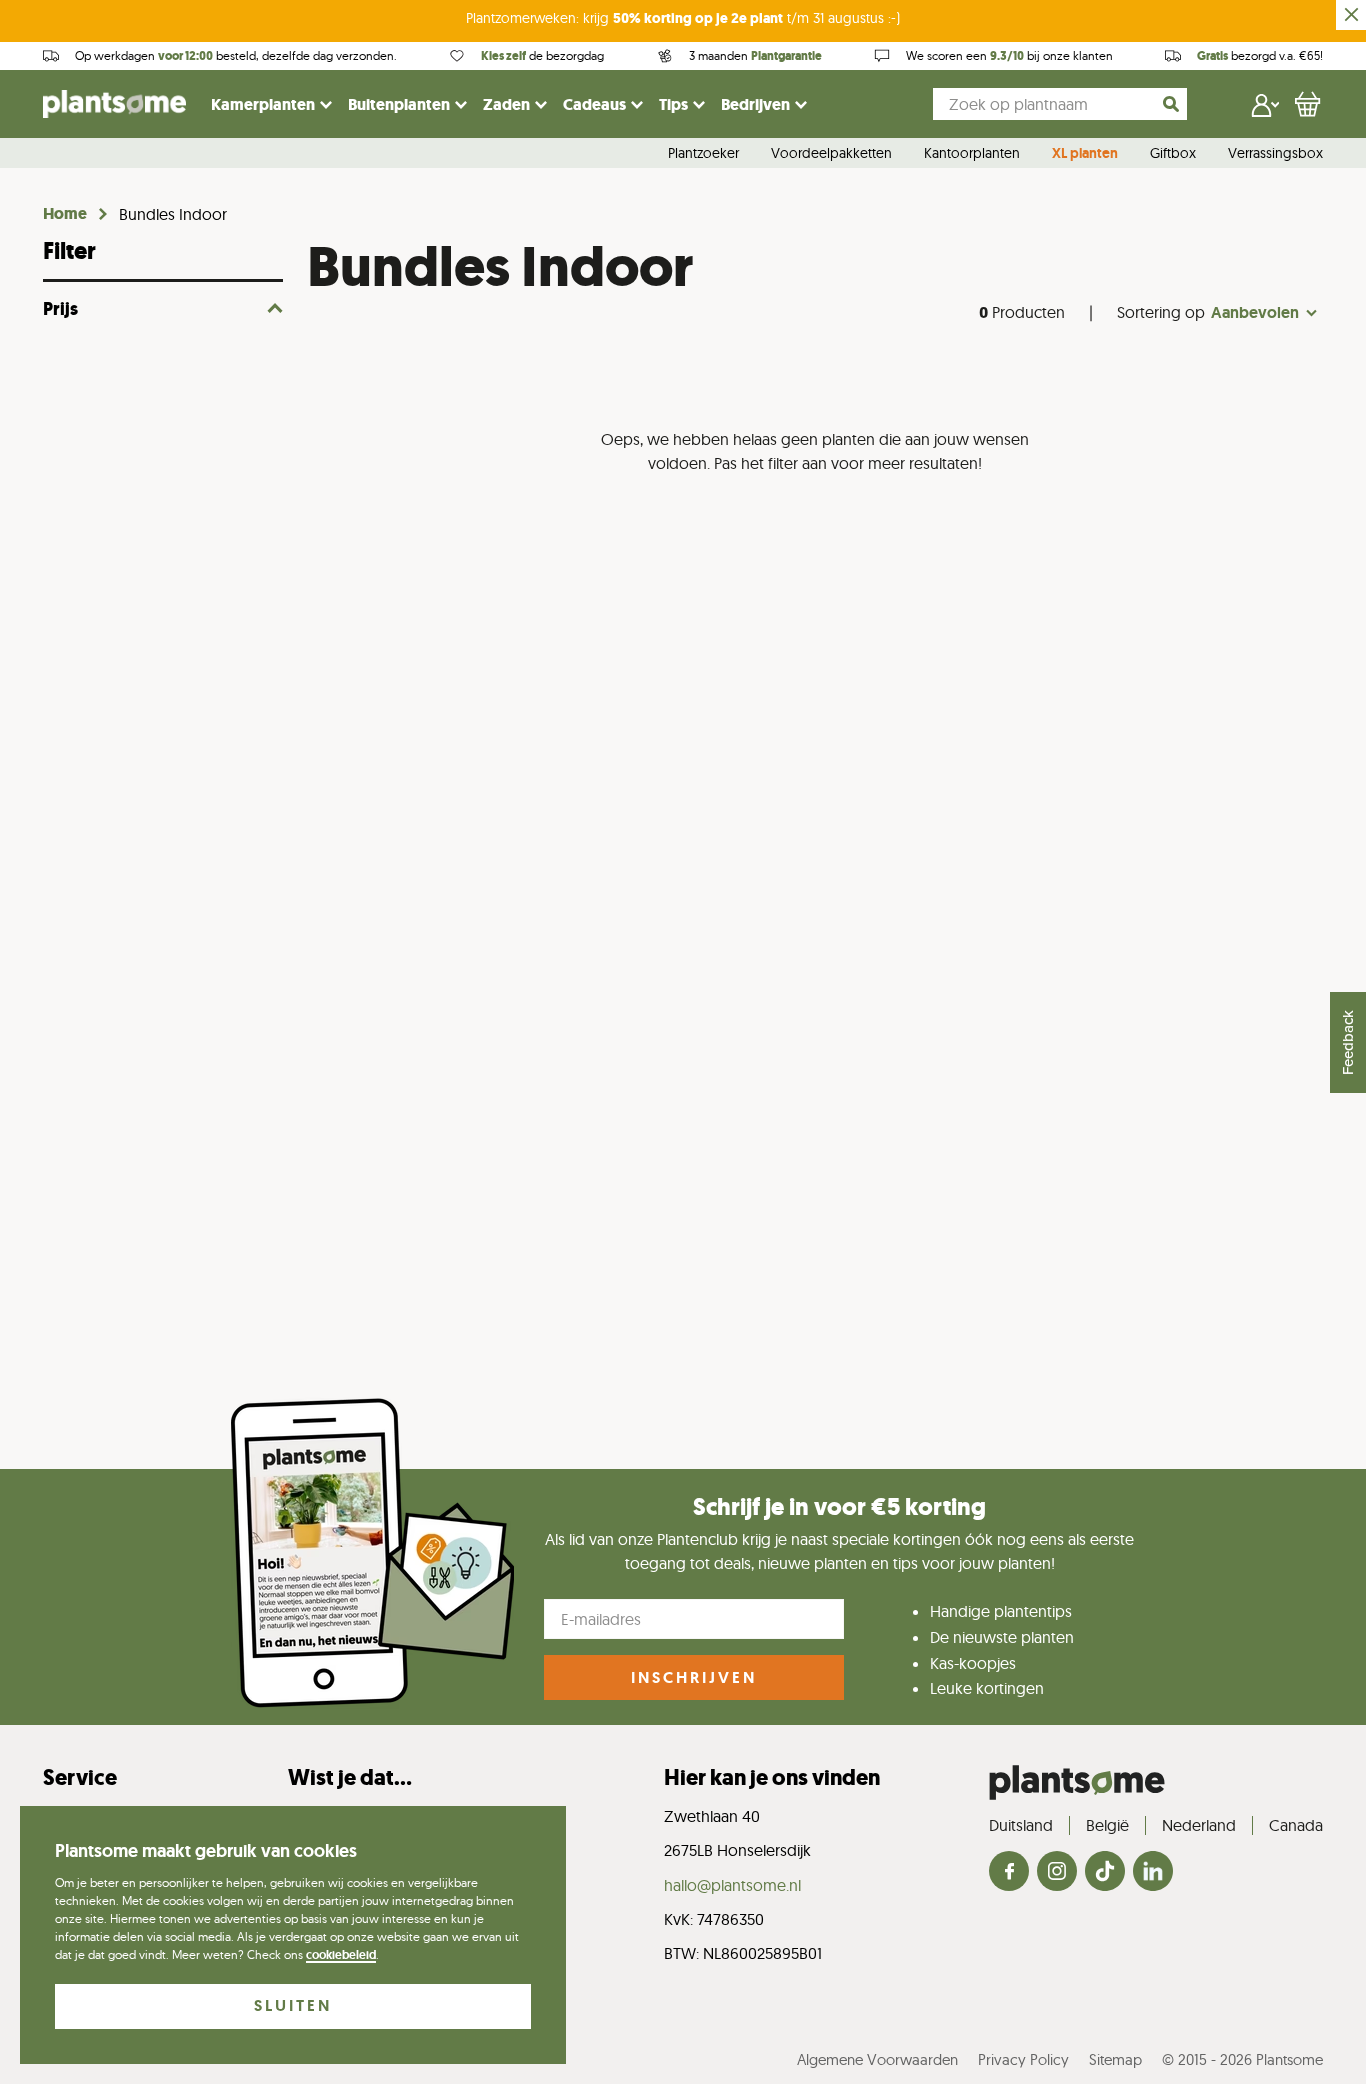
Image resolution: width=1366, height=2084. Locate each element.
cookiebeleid (341, 1955)
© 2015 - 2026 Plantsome (1242, 2059)
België (1107, 1825)
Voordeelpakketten (831, 154)
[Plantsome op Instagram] (1057, 1872)
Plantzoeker (703, 154)
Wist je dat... (350, 1777)
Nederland (1199, 1825)
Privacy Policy (1023, 2059)
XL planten (1085, 154)
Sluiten (293, 2005)
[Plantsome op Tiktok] (1105, 1872)
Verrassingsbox (1275, 154)
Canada (1296, 1825)
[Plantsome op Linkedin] (1153, 1872)
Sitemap (1115, 2059)
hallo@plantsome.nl (732, 1885)
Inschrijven (694, 1677)
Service (80, 1777)
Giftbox (1173, 154)
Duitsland (1021, 1825)
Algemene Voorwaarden (877, 2059)
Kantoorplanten (972, 154)
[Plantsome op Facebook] (1009, 1872)
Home (65, 214)
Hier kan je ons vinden (772, 1777)
